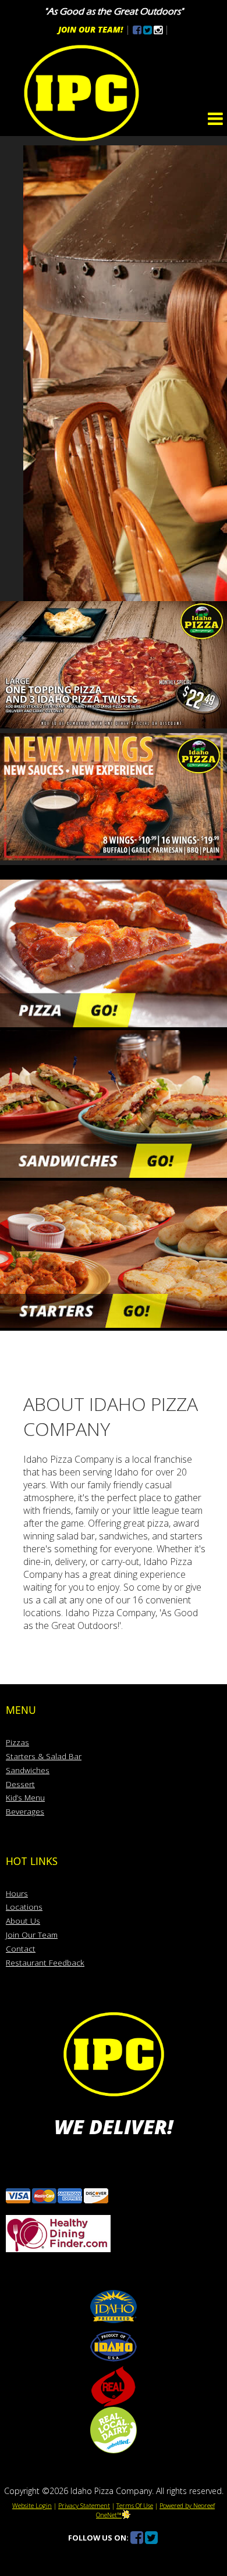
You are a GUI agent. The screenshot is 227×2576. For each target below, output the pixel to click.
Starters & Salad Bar (44, 1756)
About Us (23, 1921)
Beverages (25, 1811)
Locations (24, 1907)
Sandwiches (28, 1770)
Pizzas (17, 1742)
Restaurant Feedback (45, 1962)
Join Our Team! (91, 29)
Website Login (32, 2505)
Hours (17, 1893)
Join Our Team (32, 1934)
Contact (21, 1948)
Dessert (20, 1784)
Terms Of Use (135, 2505)
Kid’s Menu (25, 1797)
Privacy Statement (84, 2505)
